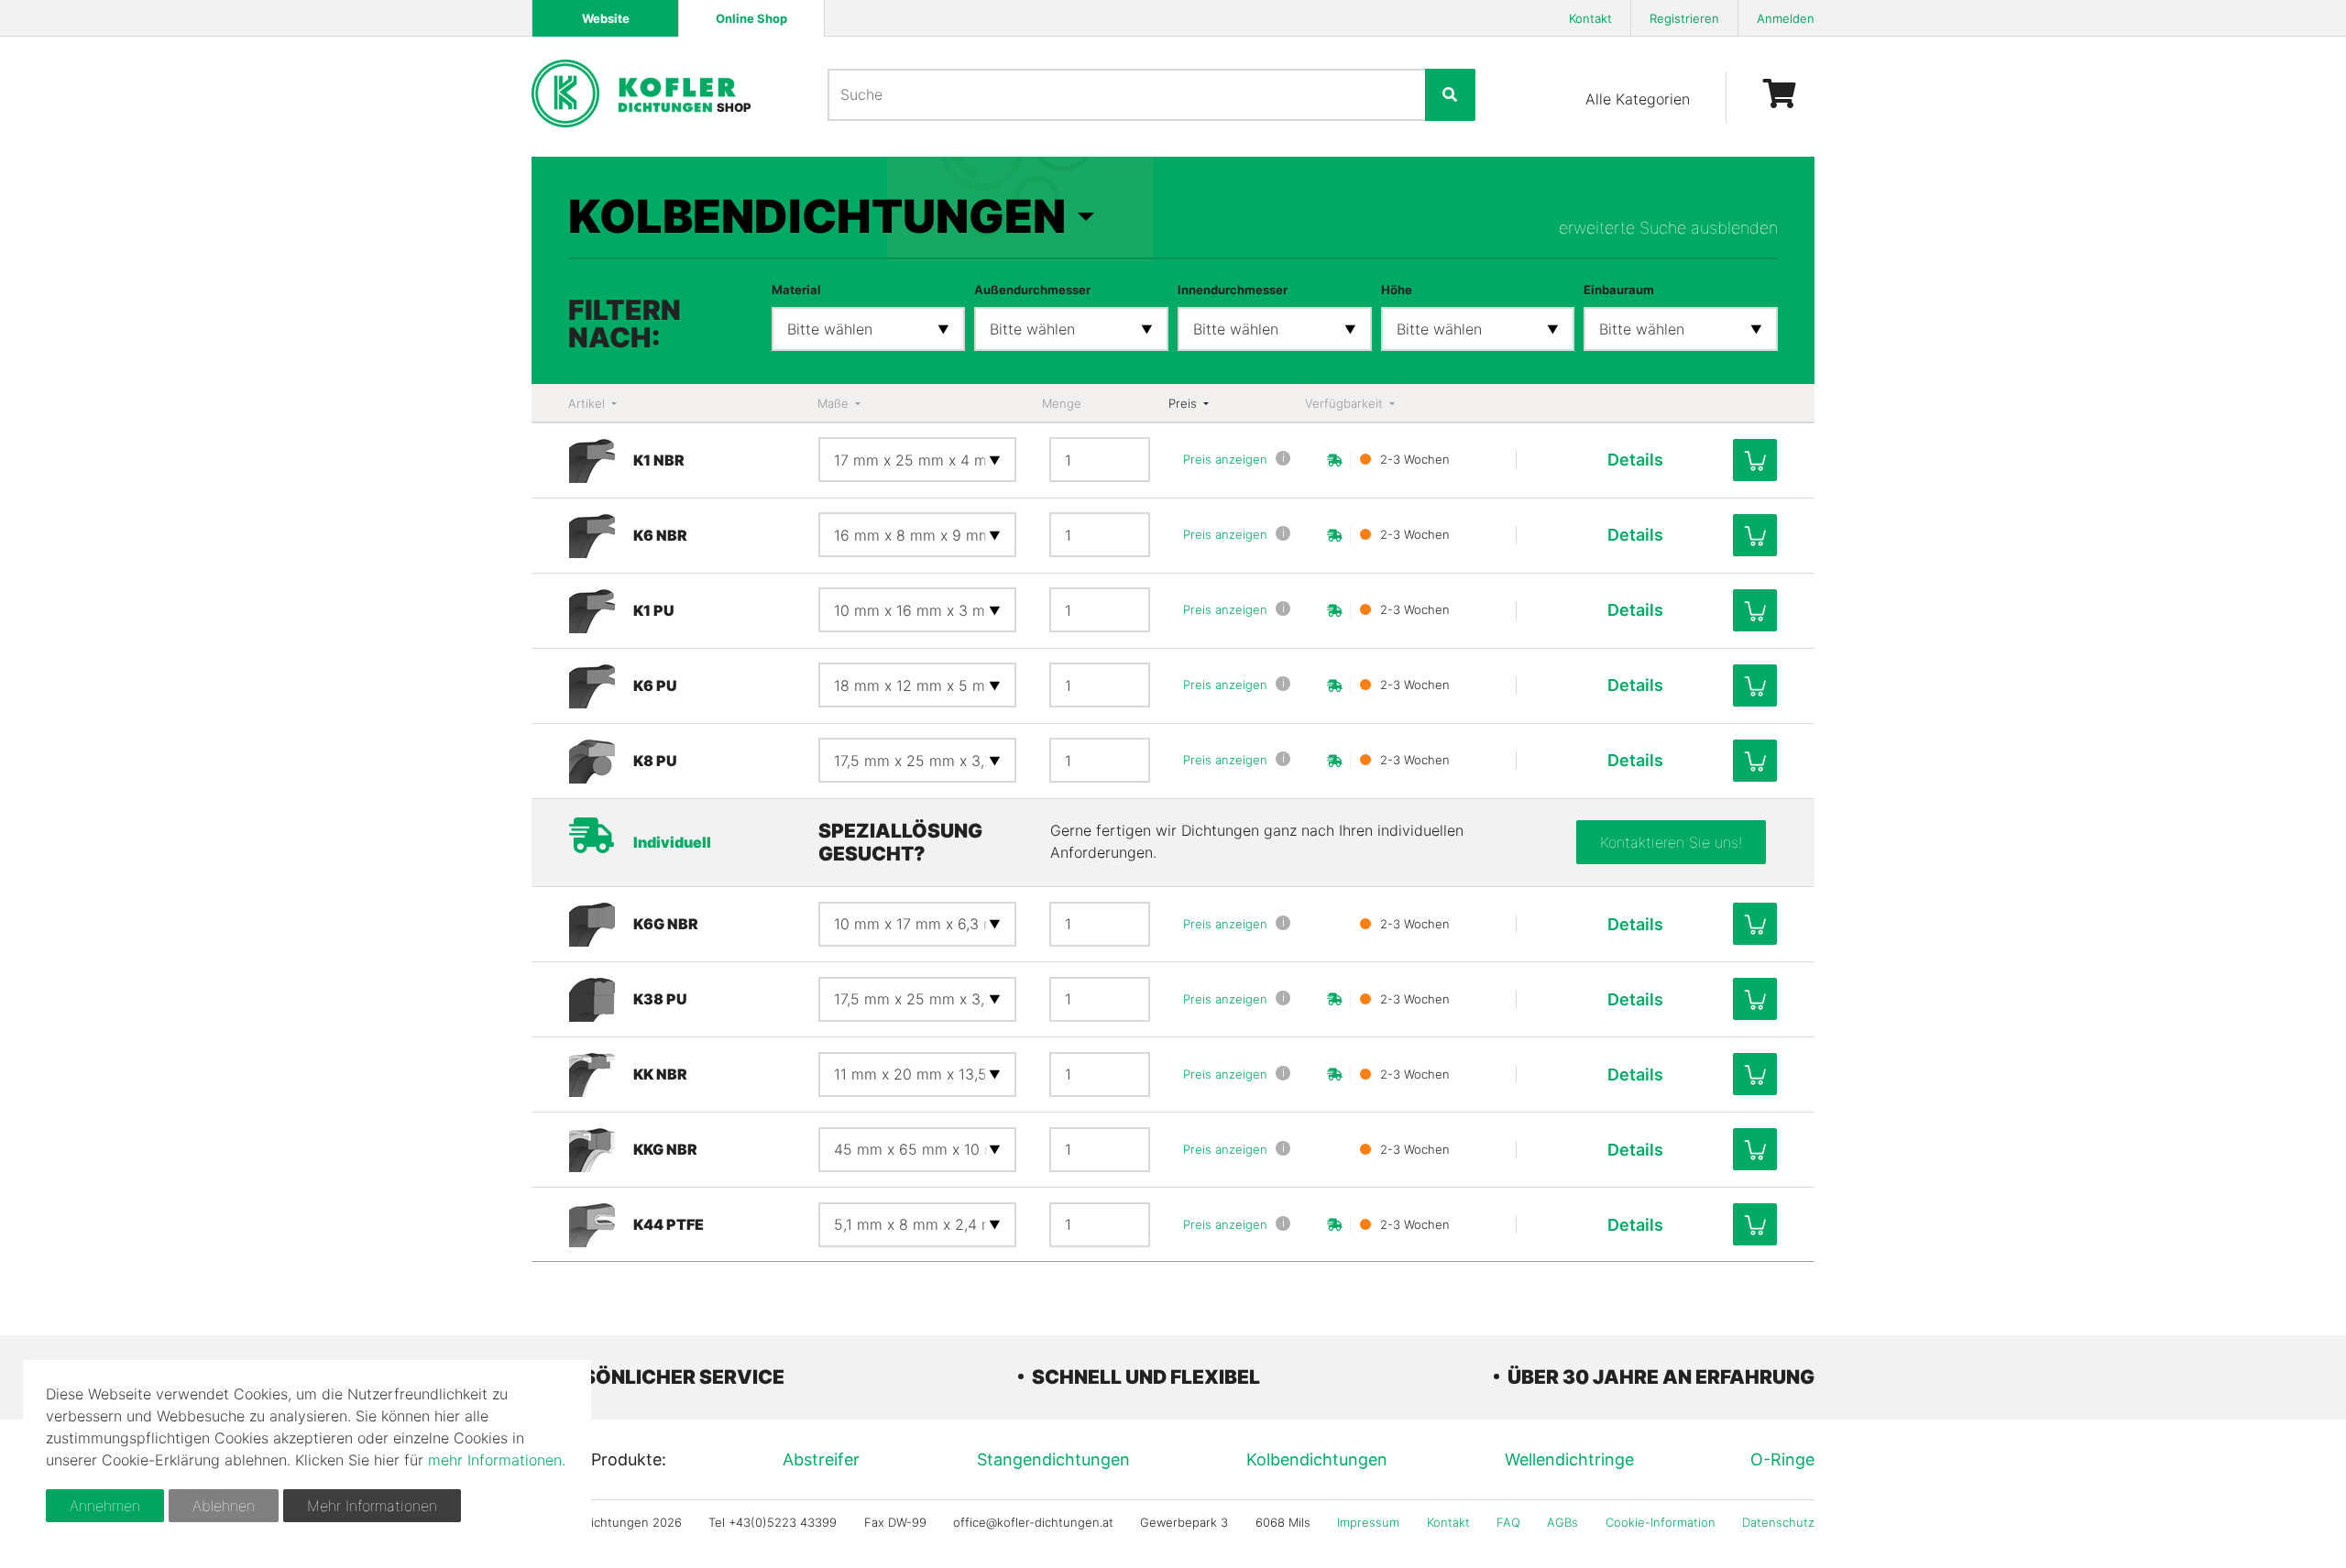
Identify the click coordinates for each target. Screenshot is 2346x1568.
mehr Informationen (495, 1460)
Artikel (588, 403)
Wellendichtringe (1569, 1459)
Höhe (1397, 290)
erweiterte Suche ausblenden (1668, 228)
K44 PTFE (669, 1224)
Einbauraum (1619, 290)
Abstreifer (821, 1459)
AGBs (1562, 1522)
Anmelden (1786, 18)
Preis (1184, 403)
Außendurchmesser (1032, 290)
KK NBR (660, 1074)
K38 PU (660, 999)
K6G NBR (666, 924)
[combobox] (869, 329)
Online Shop (751, 18)
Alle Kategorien (1638, 99)
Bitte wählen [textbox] (830, 329)
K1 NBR (659, 460)
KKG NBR (665, 1149)
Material (796, 290)
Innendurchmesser (1233, 290)
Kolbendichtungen (1317, 1459)
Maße (835, 403)
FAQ (1508, 1522)
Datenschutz (1778, 1522)
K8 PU (655, 761)
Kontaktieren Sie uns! (1671, 842)
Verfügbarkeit (1346, 403)
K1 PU (654, 610)
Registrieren (1684, 18)
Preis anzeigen (1225, 459)
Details (1635, 460)
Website (606, 18)
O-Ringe (1782, 1459)
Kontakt (1590, 18)
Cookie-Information (1661, 1522)
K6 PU (655, 685)
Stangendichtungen (1053, 1459)
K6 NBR (660, 535)
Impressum (1368, 1522)
